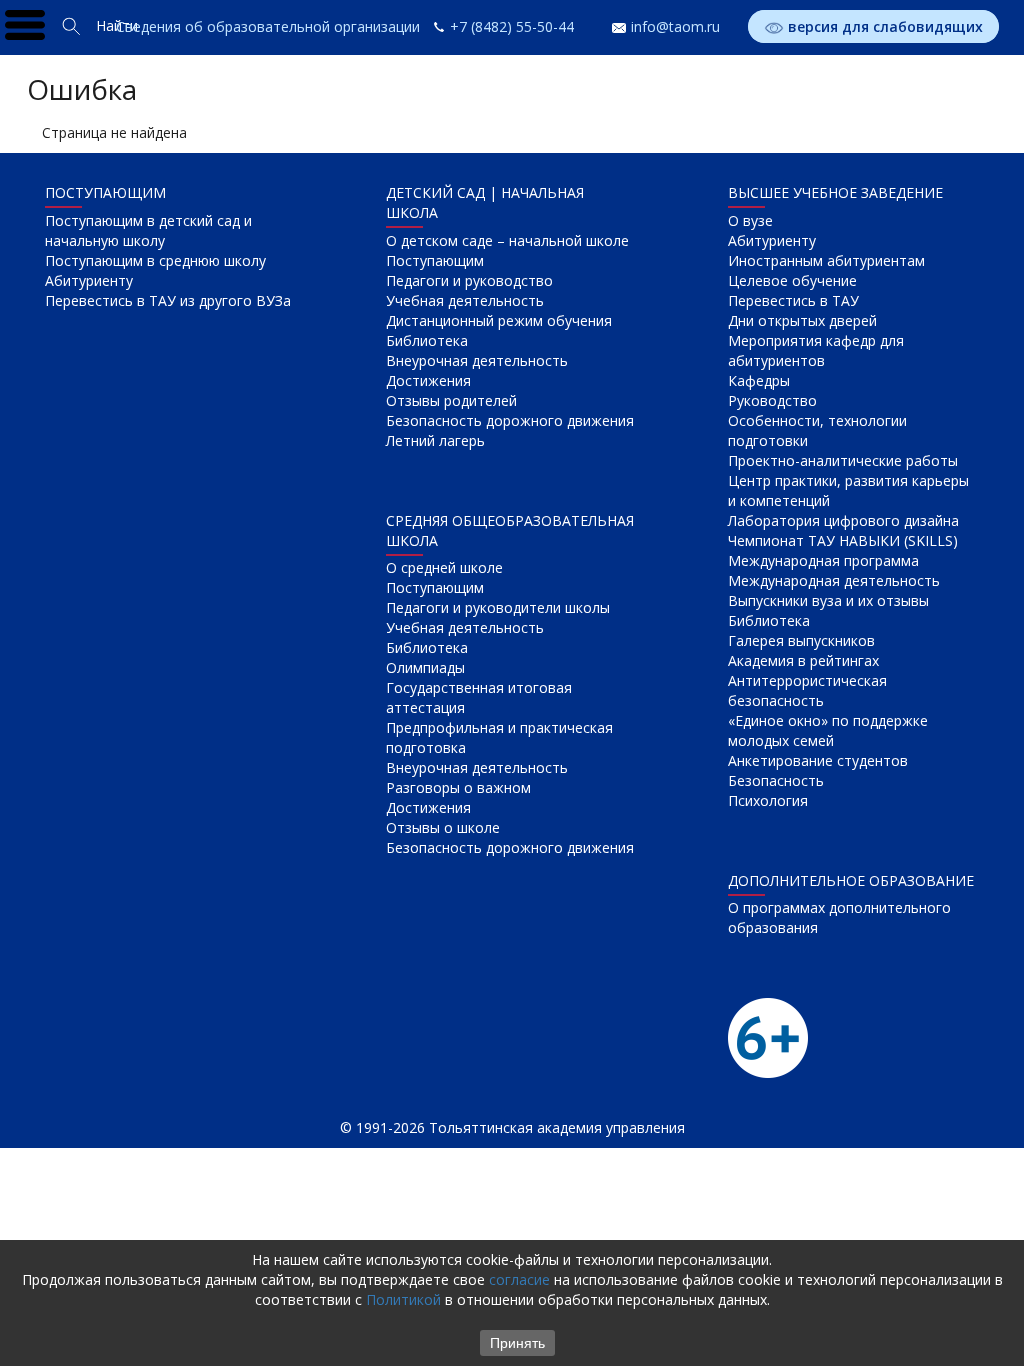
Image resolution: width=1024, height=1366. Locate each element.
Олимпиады (425, 667)
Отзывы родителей (451, 400)
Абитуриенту (89, 280)
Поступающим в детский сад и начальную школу (148, 230)
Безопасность (776, 780)
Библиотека (427, 340)
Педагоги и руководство (469, 280)
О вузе (750, 220)
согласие (519, 1279)
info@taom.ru (675, 26)
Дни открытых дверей (802, 320)
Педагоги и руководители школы (498, 607)
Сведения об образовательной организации (268, 26)
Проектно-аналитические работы (843, 460)
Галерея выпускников (801, 640)
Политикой (403, 1299)
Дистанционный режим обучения (499, 320)
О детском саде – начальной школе (507, 240)
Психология (768, 800)
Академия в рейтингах (803, 660)
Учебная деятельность (465, 300)
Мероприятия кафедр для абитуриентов (816, 350)
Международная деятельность (834, 580)
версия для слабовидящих (885, 26)
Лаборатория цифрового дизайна (843, 520)
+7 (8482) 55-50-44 (512, 26)
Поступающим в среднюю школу (155, 260)
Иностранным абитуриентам (826, 260)
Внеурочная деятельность (477, 360)
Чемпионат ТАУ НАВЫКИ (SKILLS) (843, 540)
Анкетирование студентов (818, 760)
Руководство (772, 400)
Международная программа (823, 560)
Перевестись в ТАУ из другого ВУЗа (168, 300)
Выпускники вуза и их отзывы (828, 600)
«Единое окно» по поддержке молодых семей (828, 730)
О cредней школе (444, 567)
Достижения (428, 380)
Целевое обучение (792, 280)
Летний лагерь (435, 440)
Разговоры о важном (458, 787)
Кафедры (759, 380)
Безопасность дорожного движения (510, 420)
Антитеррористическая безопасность (807, 690)
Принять (517, 1343)
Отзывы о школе (443, 827)
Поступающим (435, 260)
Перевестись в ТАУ (793, 300)
